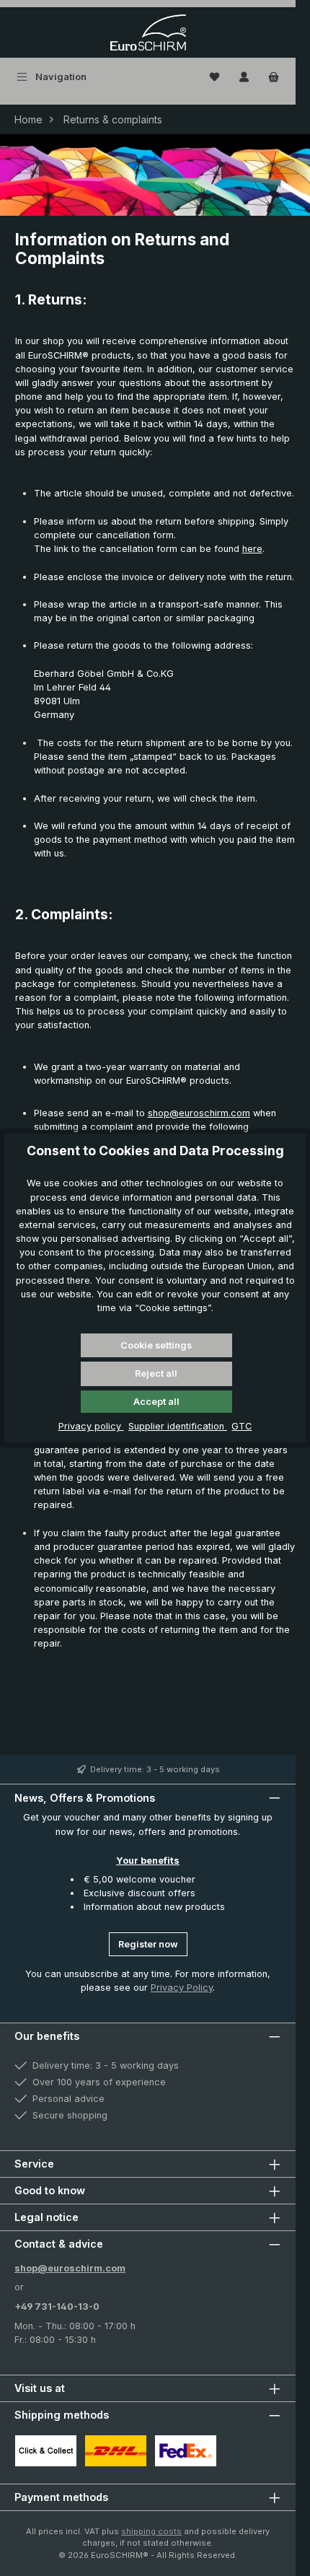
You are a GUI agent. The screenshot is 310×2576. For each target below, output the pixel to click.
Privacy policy (91, 1426)
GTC (242, 1426)
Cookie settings (156, 1345)
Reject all (156, 1374)
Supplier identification (178, 1426)
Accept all (156, 1402)
